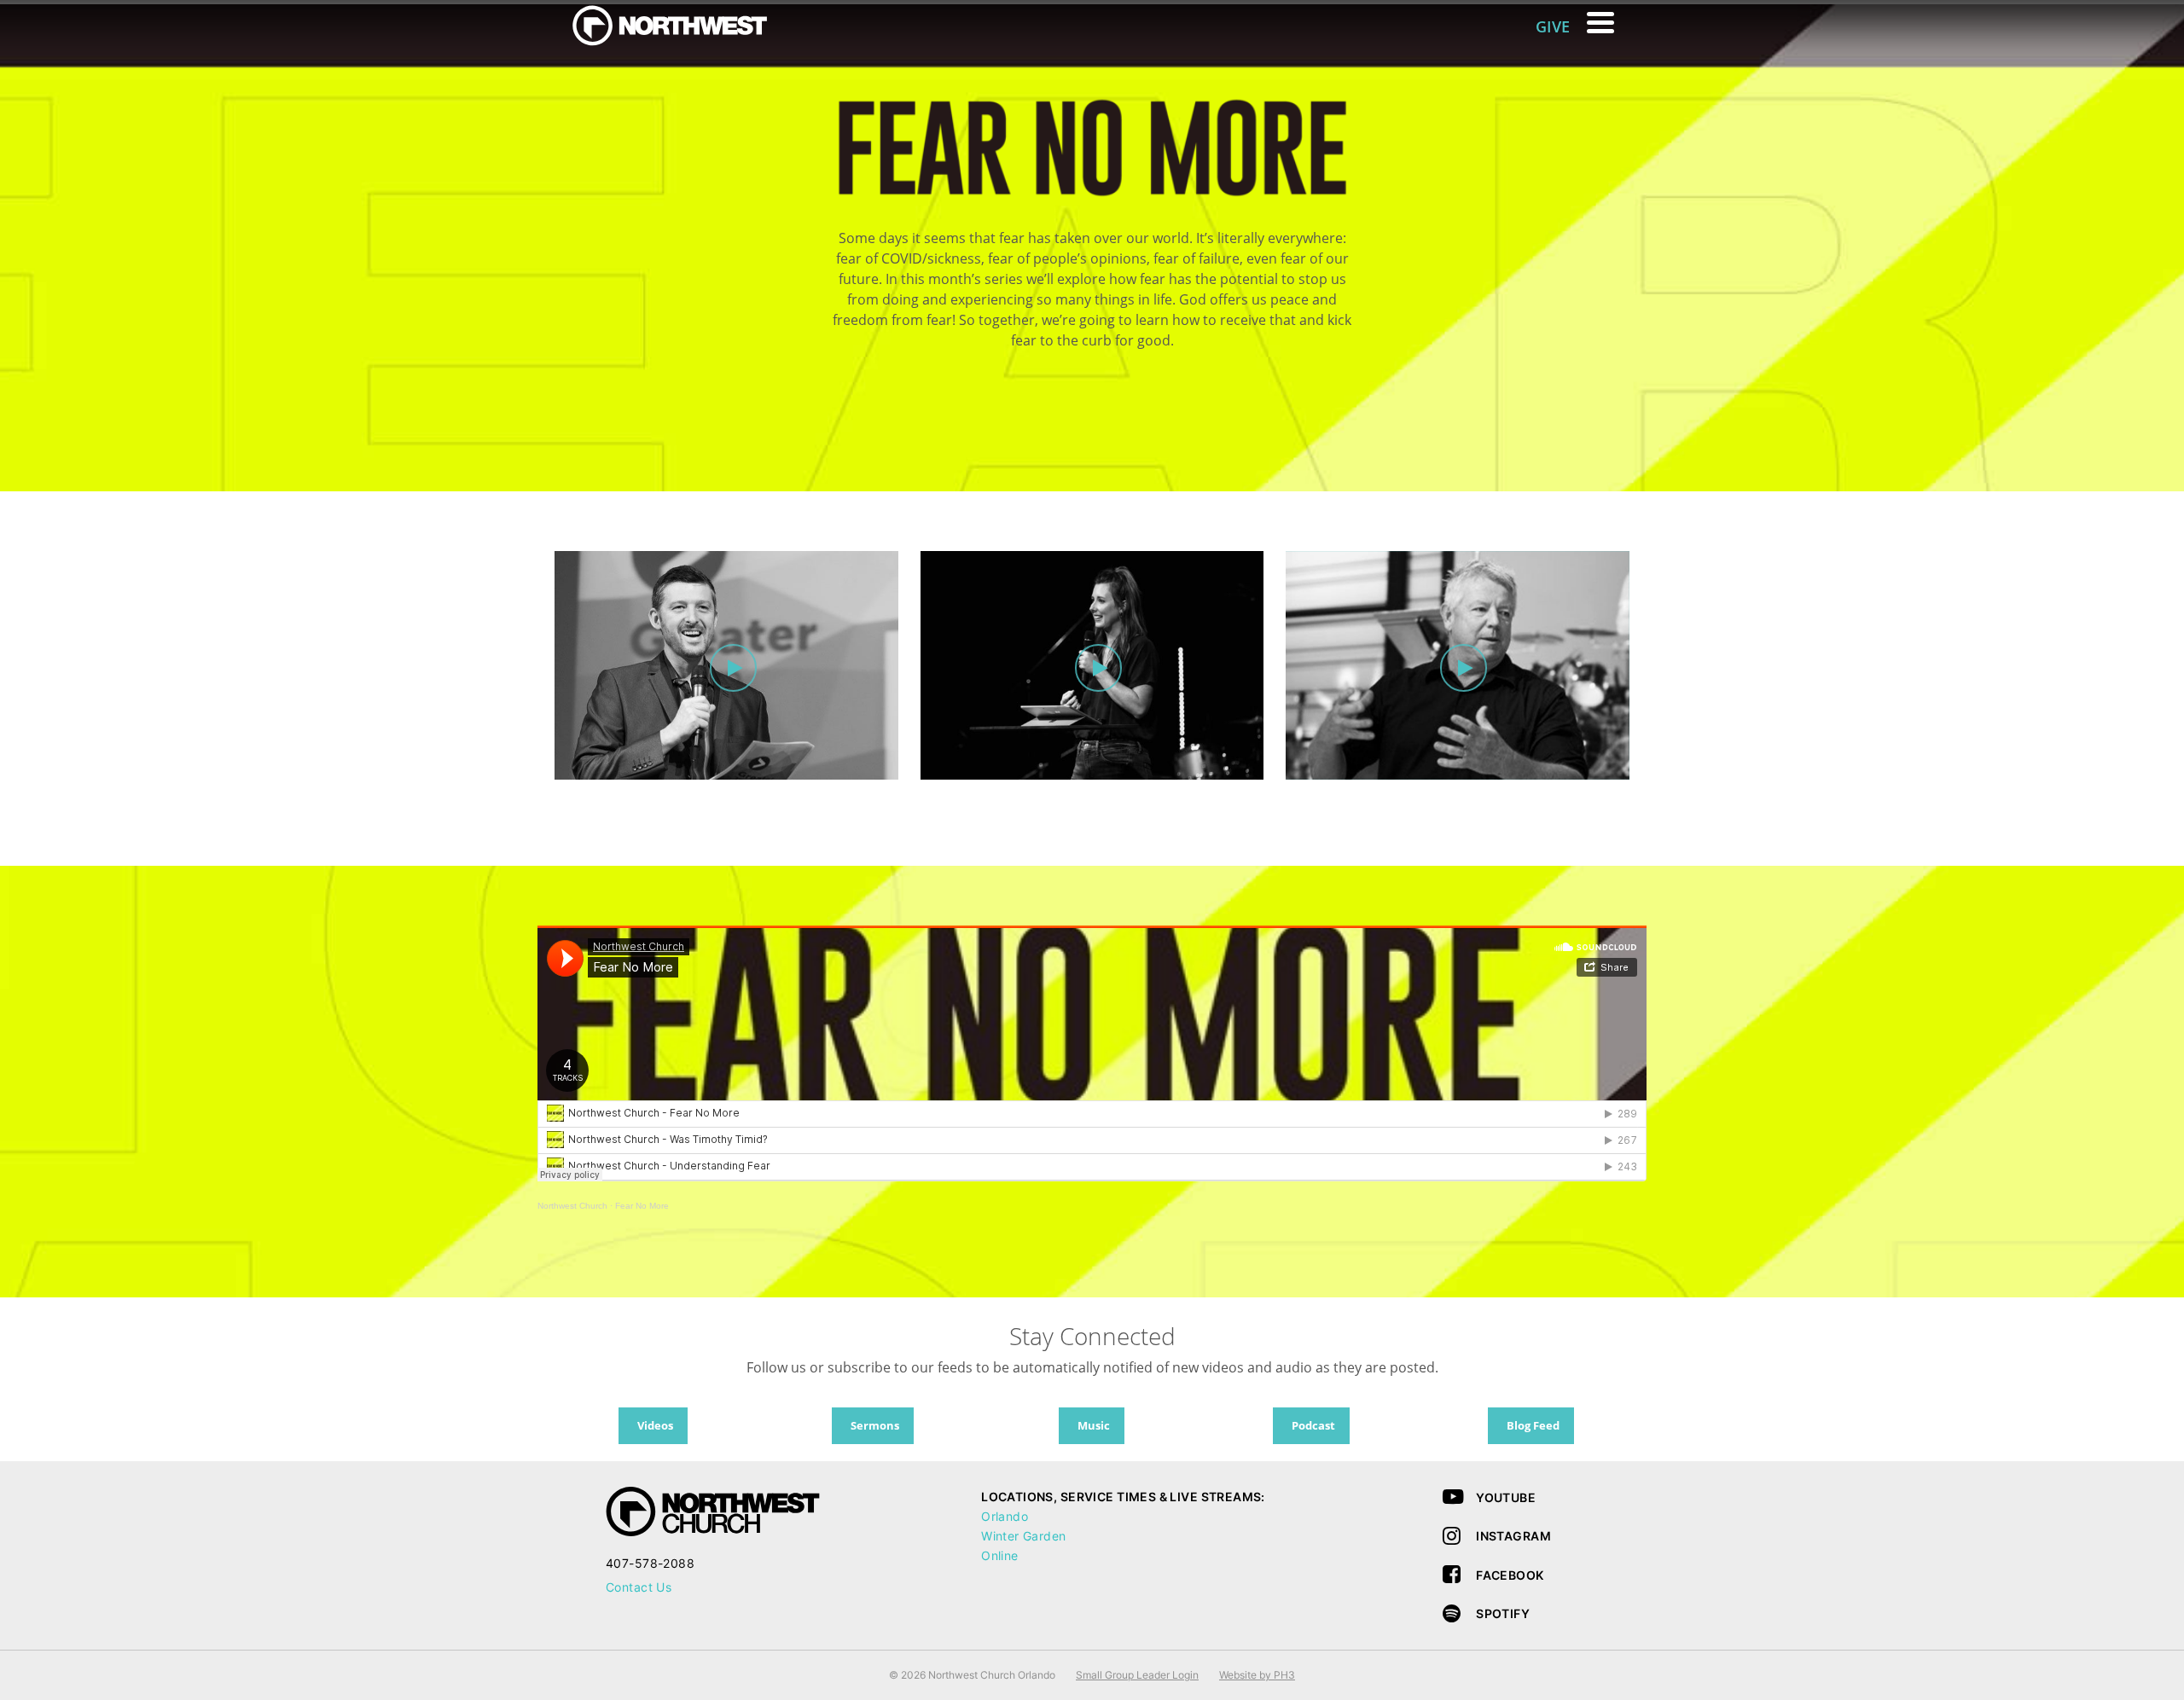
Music (1094, 1425)
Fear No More (642, 1206)
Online (1000, 1555)
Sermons (875, 1425)
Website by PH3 (1257, 1675)
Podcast (1313, 1425)
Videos (655, 1425)
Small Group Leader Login (1137, 1675)
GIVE (1553, 26)
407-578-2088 (650, 1563)
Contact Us (639, 1587)
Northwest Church (572, 1206)
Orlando (1005, 1516)
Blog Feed (1533, 1425)
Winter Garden (1023, 1536)
